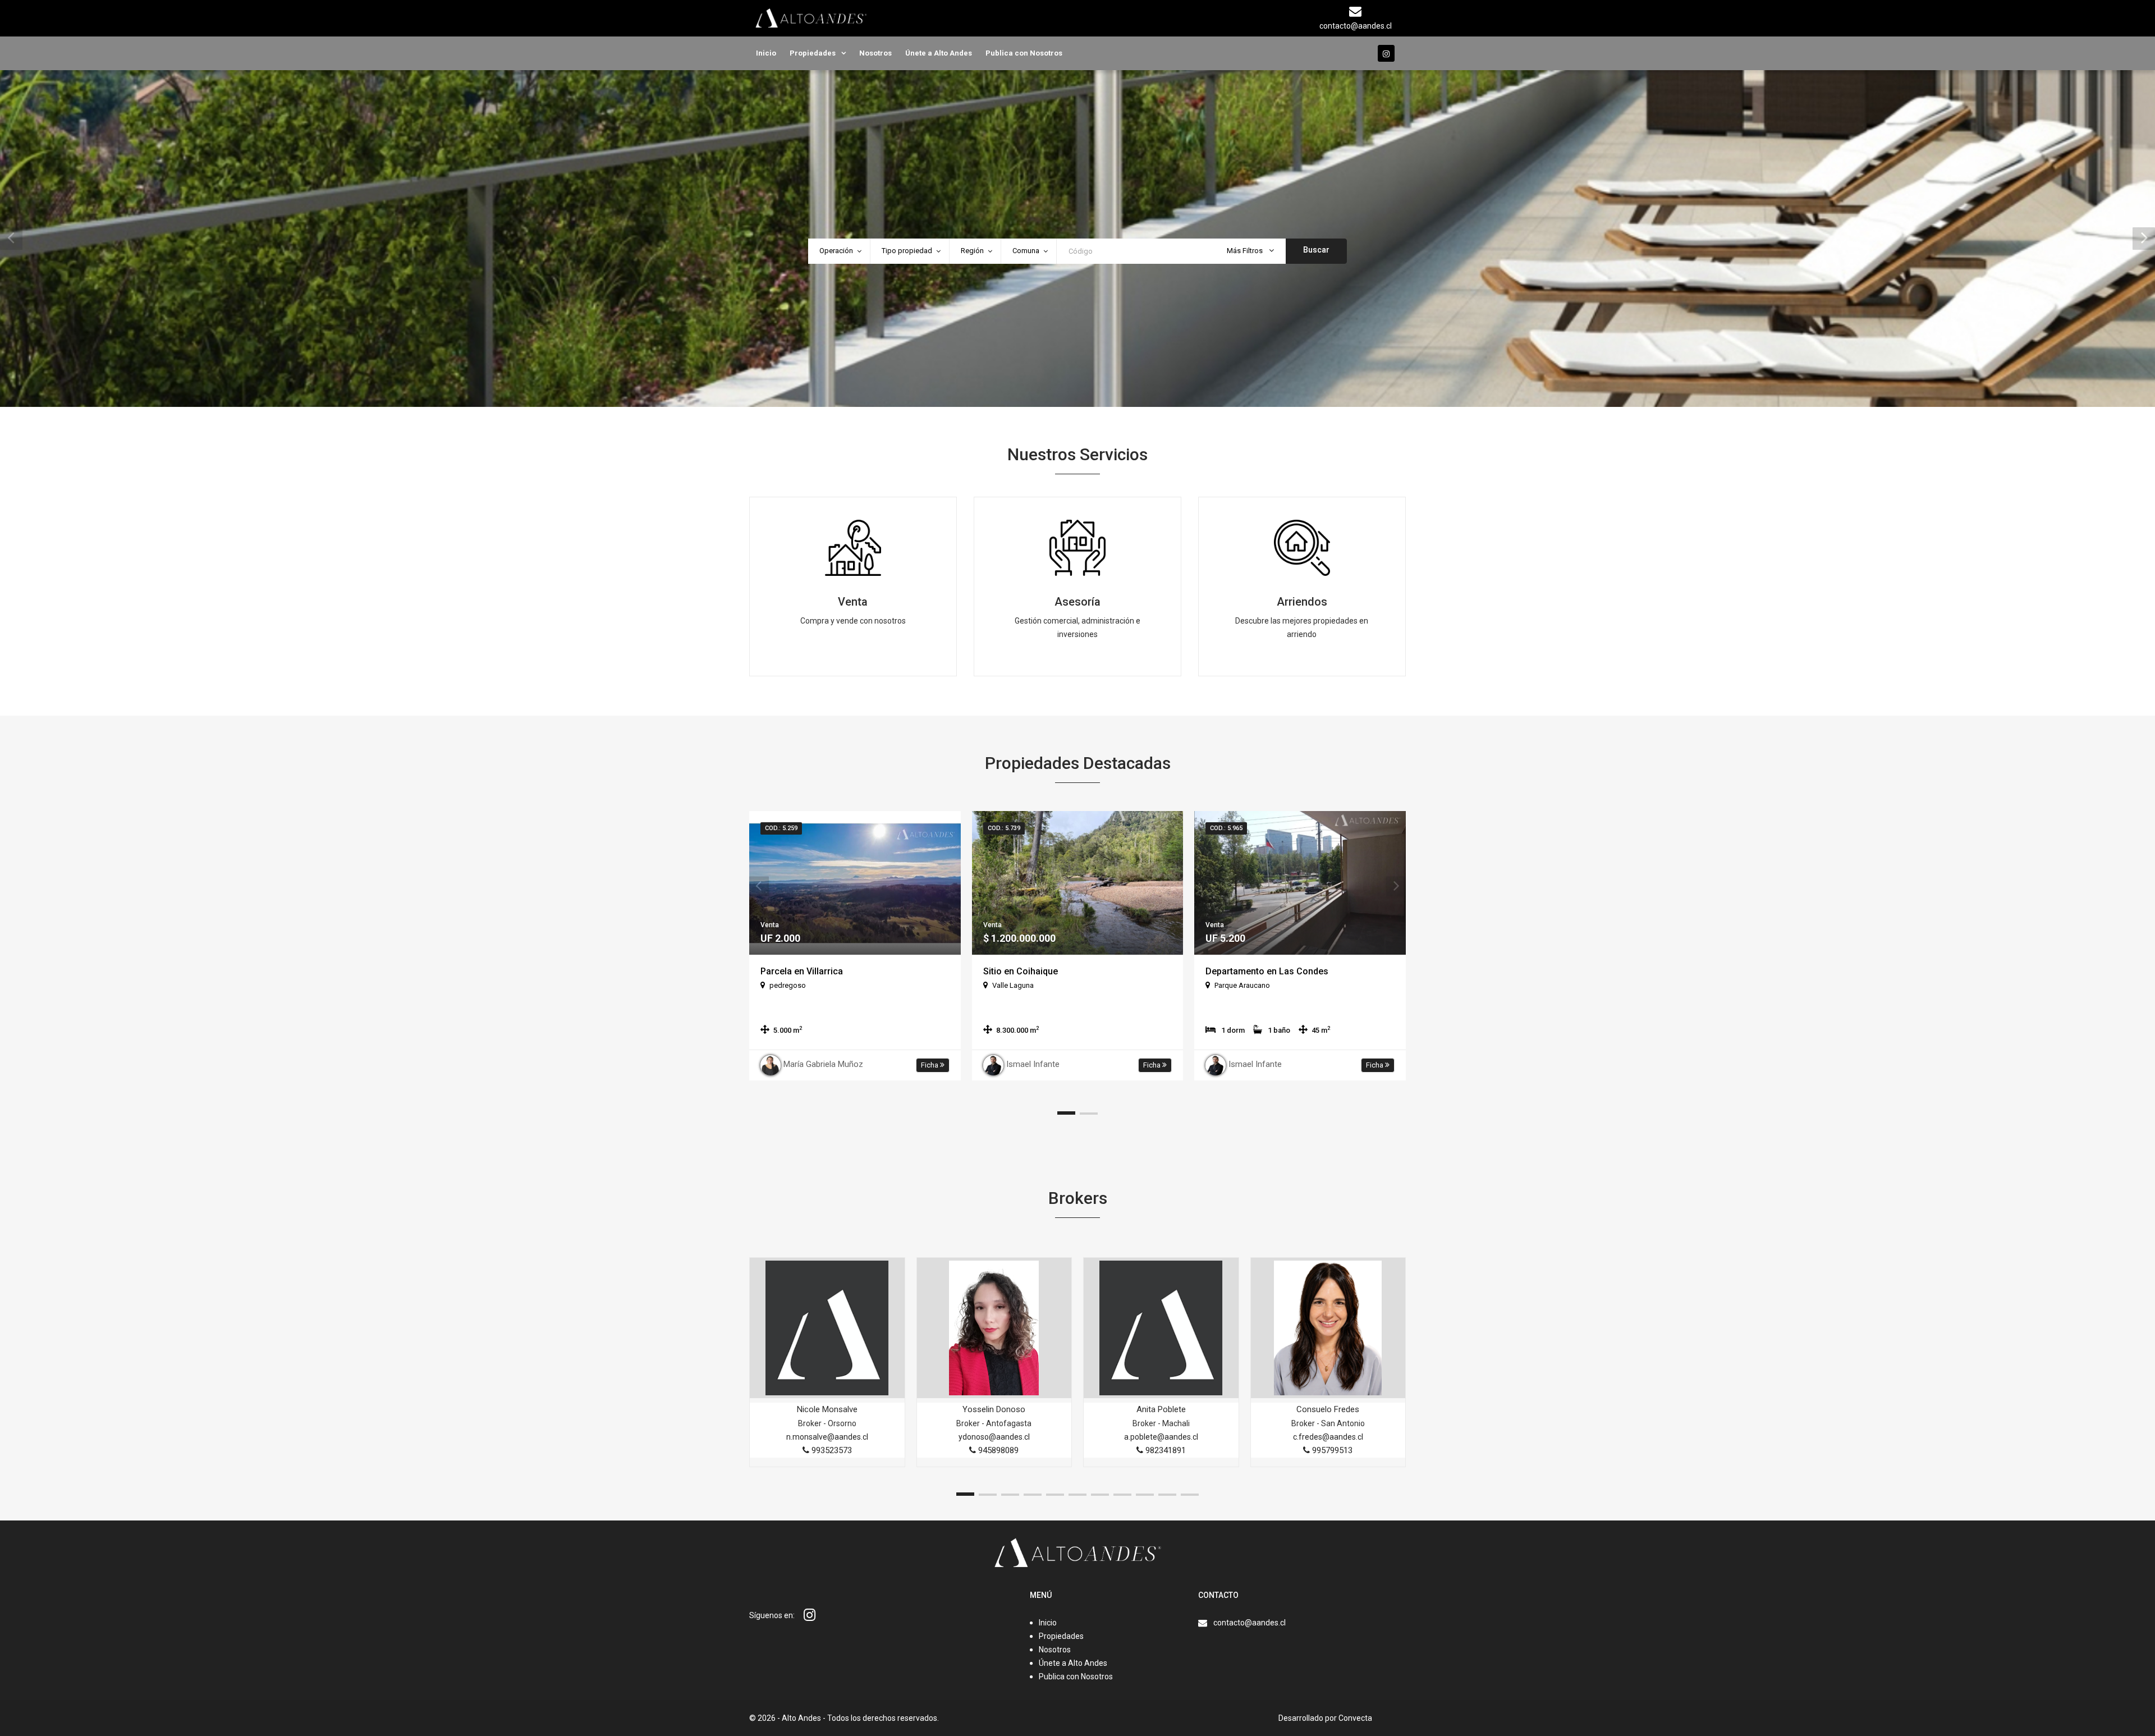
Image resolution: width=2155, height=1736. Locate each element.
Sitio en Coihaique (1021, 971)
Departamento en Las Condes (1267, 971)
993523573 (831, 1450)
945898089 (997, 1450)
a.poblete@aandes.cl (1161, 1437)
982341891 (1164, 1450)
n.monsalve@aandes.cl (827, 1437)
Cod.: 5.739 (1004, 828)
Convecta (1355, 1718)
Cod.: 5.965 (1226, 828)
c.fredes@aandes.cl (1328, 1437)
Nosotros (875, 53)
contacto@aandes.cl (1250, 1623)
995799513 (1331, 1450)
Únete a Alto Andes (939, 53)
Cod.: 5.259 (781, 828)
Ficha (930, 1065)
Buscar (1316, 250)
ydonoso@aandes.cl (994, 1437)
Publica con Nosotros (1024, 53)
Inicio (766, 53)
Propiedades (813, 53)
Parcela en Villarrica (802, 971)
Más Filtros (1246, 251)
